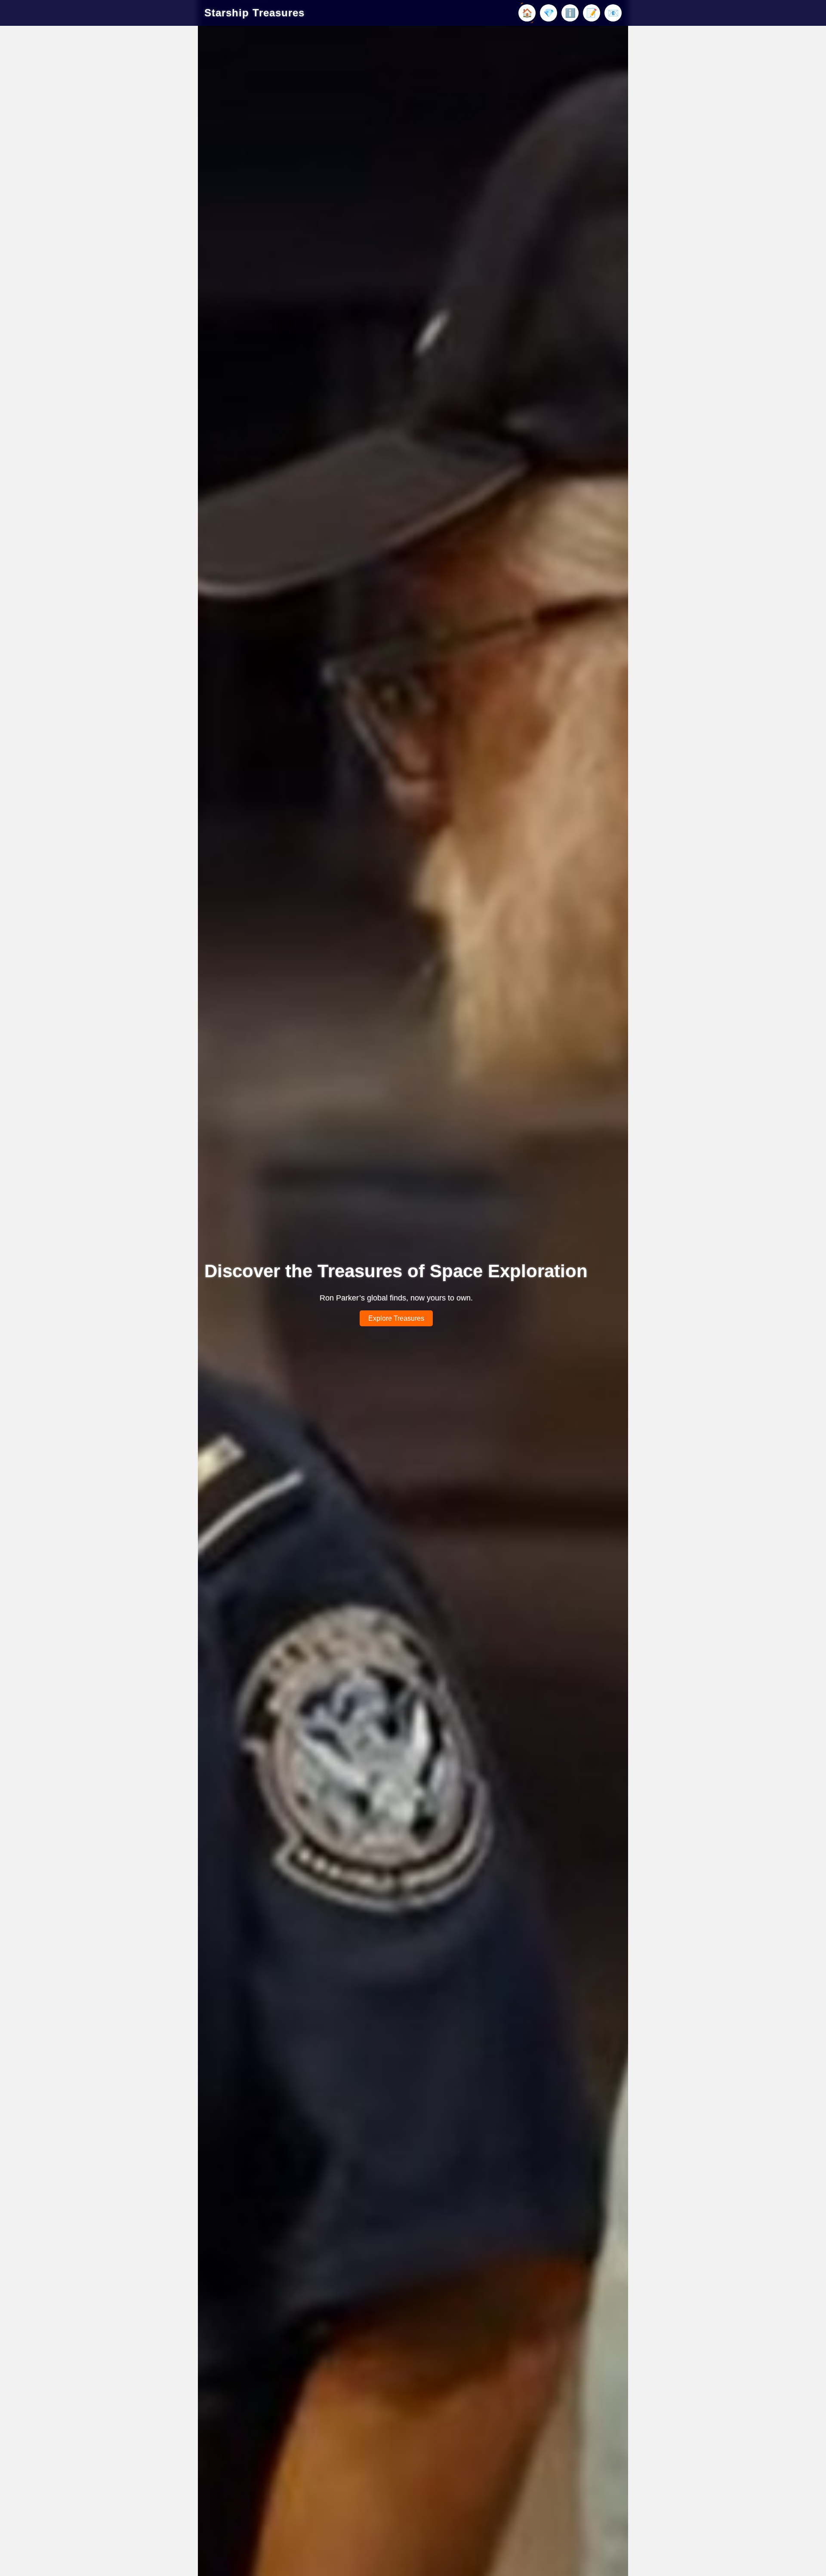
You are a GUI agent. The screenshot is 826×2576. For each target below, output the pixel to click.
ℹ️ (570, 13)
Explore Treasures (396, 1318)
